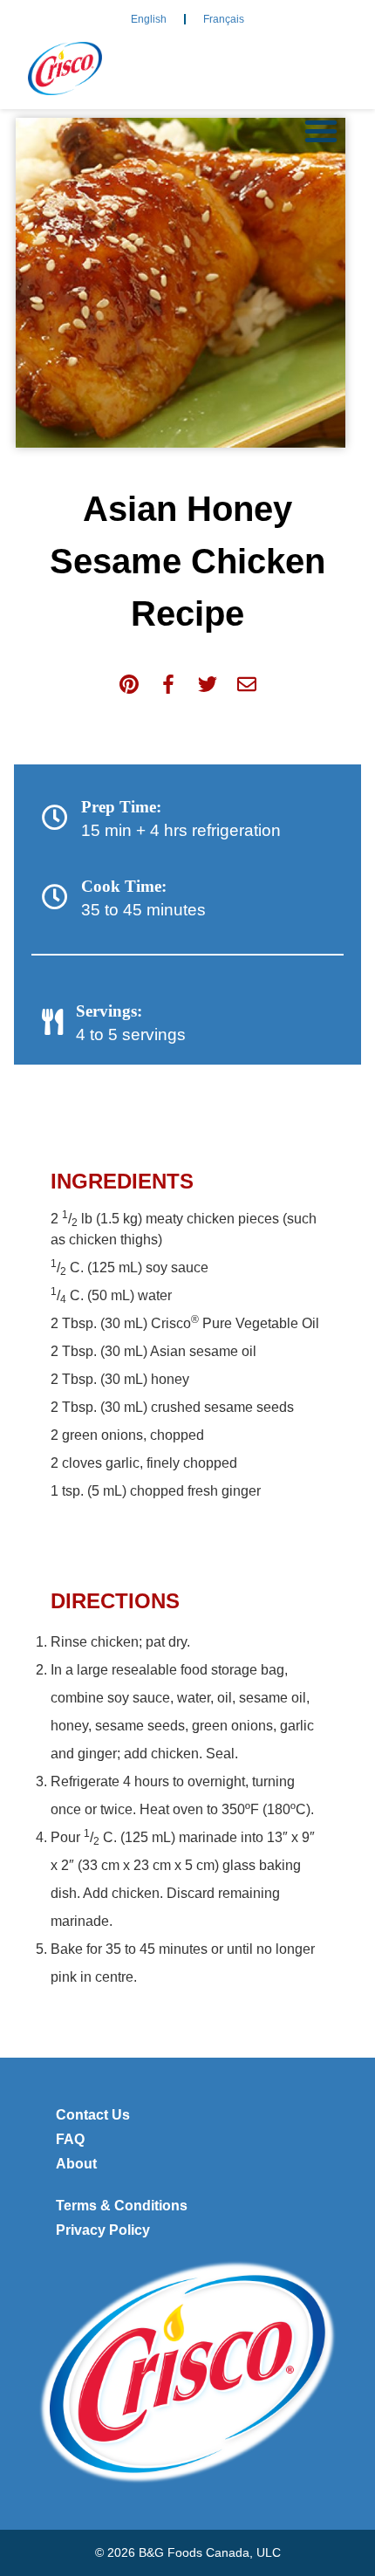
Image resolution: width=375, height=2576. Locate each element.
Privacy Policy (103, 2230)
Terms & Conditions (122, 2206)
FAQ (70, 2139)
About (76, 2164)
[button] (321, 131)
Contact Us (93, 2115)
